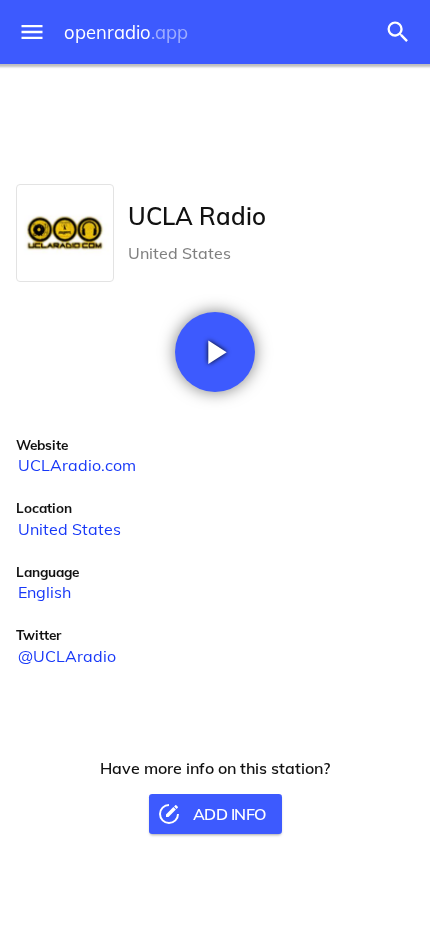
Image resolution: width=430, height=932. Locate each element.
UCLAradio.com (77, 465)
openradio (126, 32)
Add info (229, 814)
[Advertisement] (215, 120)
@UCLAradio (67, 656)
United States (69, 529)
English (44, 592)
